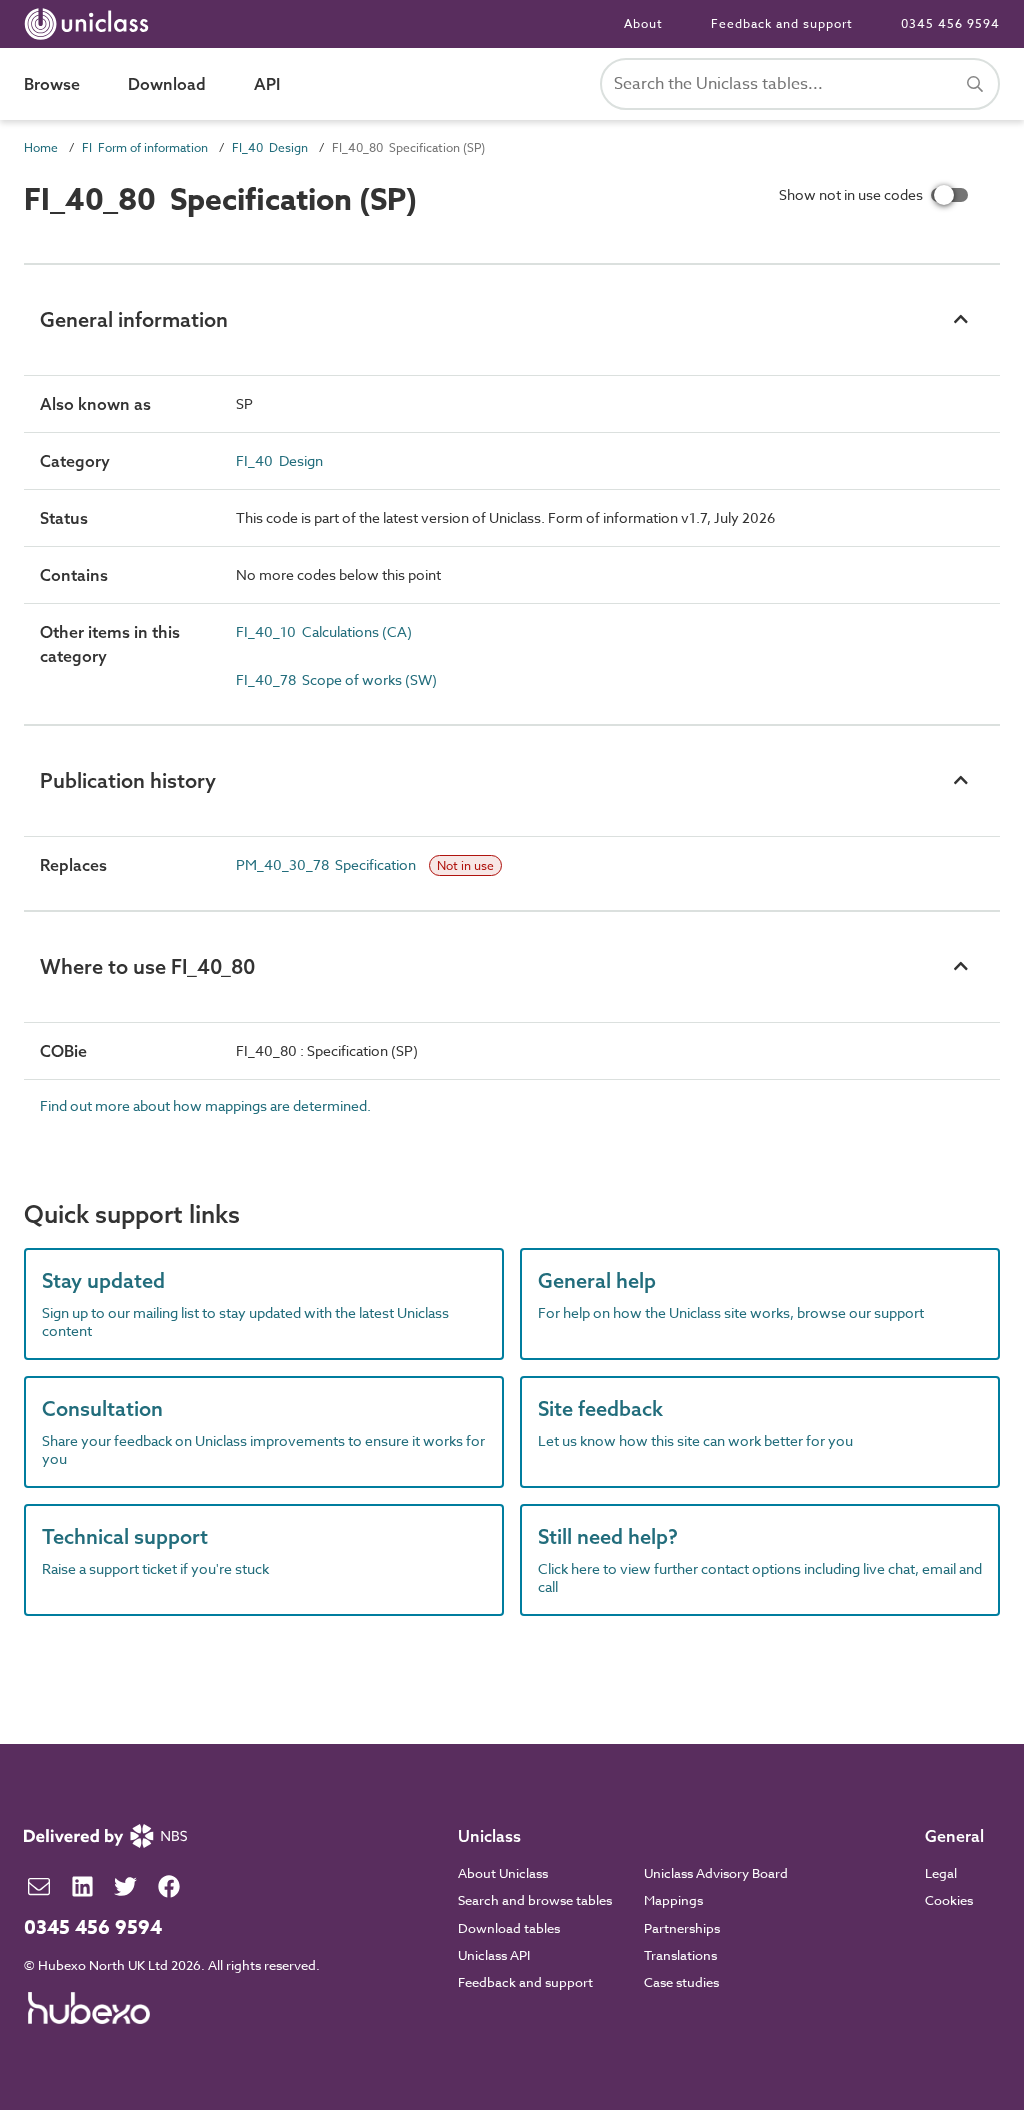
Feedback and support (782, 23)
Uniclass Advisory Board (716, 1873)
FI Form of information (145, 147)
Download (167, 84)
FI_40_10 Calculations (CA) (324, 631)
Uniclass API (494, 1955)
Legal (941, 1873)
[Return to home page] (90, 24)
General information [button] (134, 319)
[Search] (975, 84)
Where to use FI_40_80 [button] (147, 966)
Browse (52, 84)
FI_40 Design (270, 147)
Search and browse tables (535, 1900)
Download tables (509, 1928)
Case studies (681, 1982)
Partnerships (682, 1928)
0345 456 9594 (950, 23)
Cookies (949, 1900)
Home (41, 147)
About (643, 23)
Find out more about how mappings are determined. (205, 1105)
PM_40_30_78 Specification (327, 864)
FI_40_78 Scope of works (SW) (336, 679)
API (267, 84)
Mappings (673, 1900)
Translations (680, 1955)
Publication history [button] (128, 780)
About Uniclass (503, 1873)
